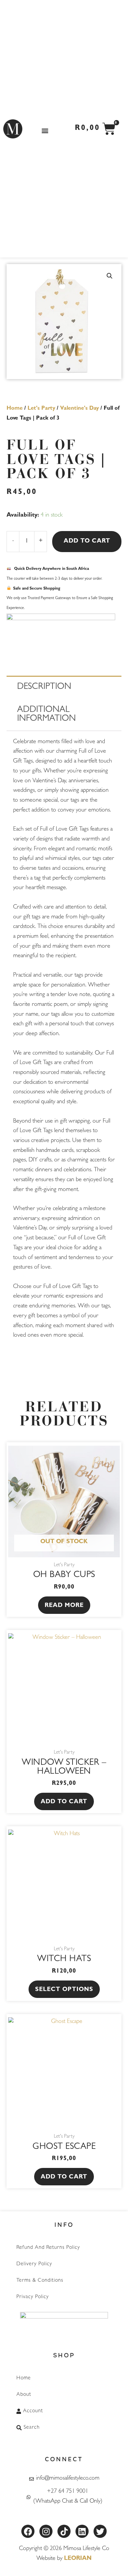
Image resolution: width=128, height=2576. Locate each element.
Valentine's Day (79, 409)
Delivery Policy (34, 2264)
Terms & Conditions (40, 2281)
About (24, 2395)
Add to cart (87, 542)
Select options (64, 1990)
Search (32, 2428)
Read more (64, 1606)
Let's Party (41, 409)
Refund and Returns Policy (48, 2248)
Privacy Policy (33, 2297)
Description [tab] (44, 687)
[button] (45, 130)
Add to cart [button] (64, 1802)
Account (33, 2411)
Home (15, 409)
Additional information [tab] (46, 715)
